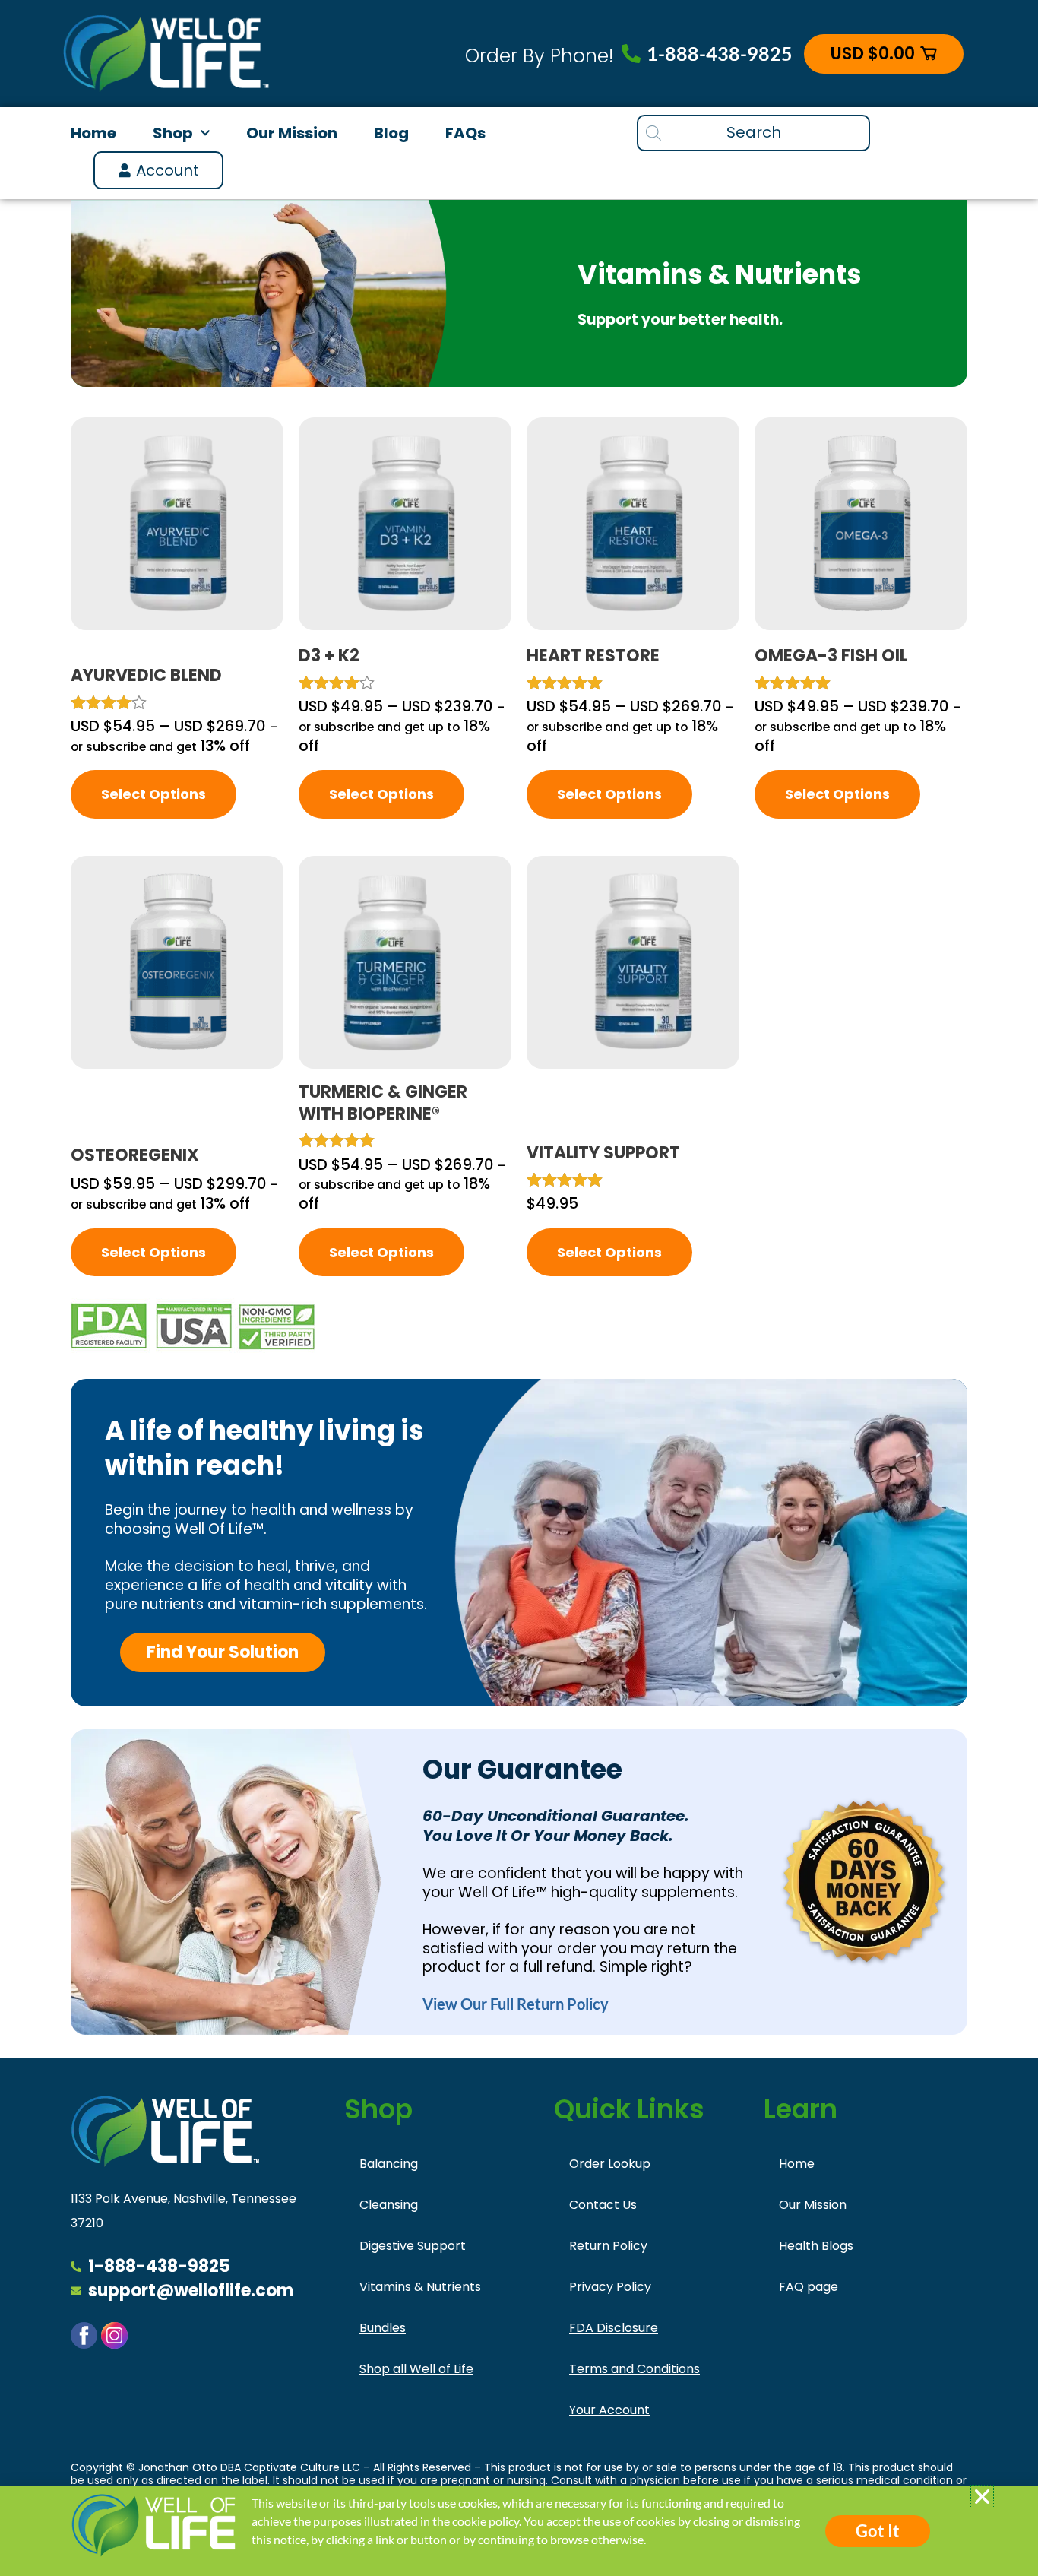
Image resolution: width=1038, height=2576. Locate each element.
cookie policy (486, 2521)
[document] (519, 1288)
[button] (982, 2497)
